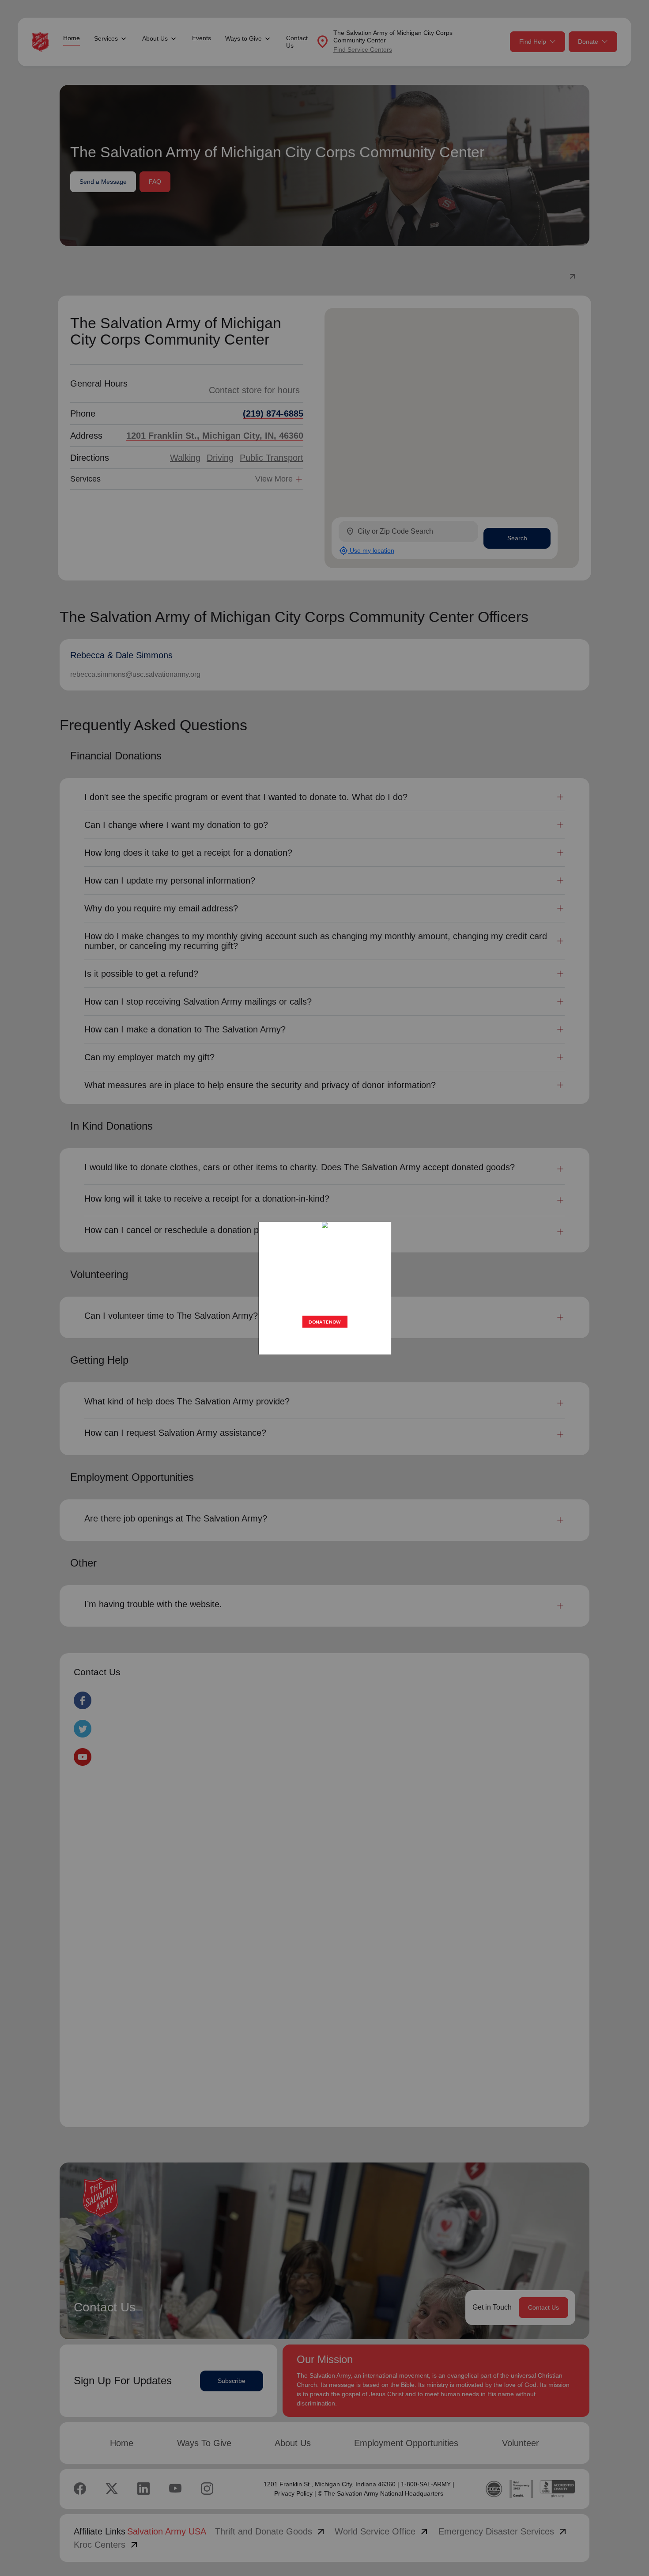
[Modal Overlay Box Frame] (324, 1288)
